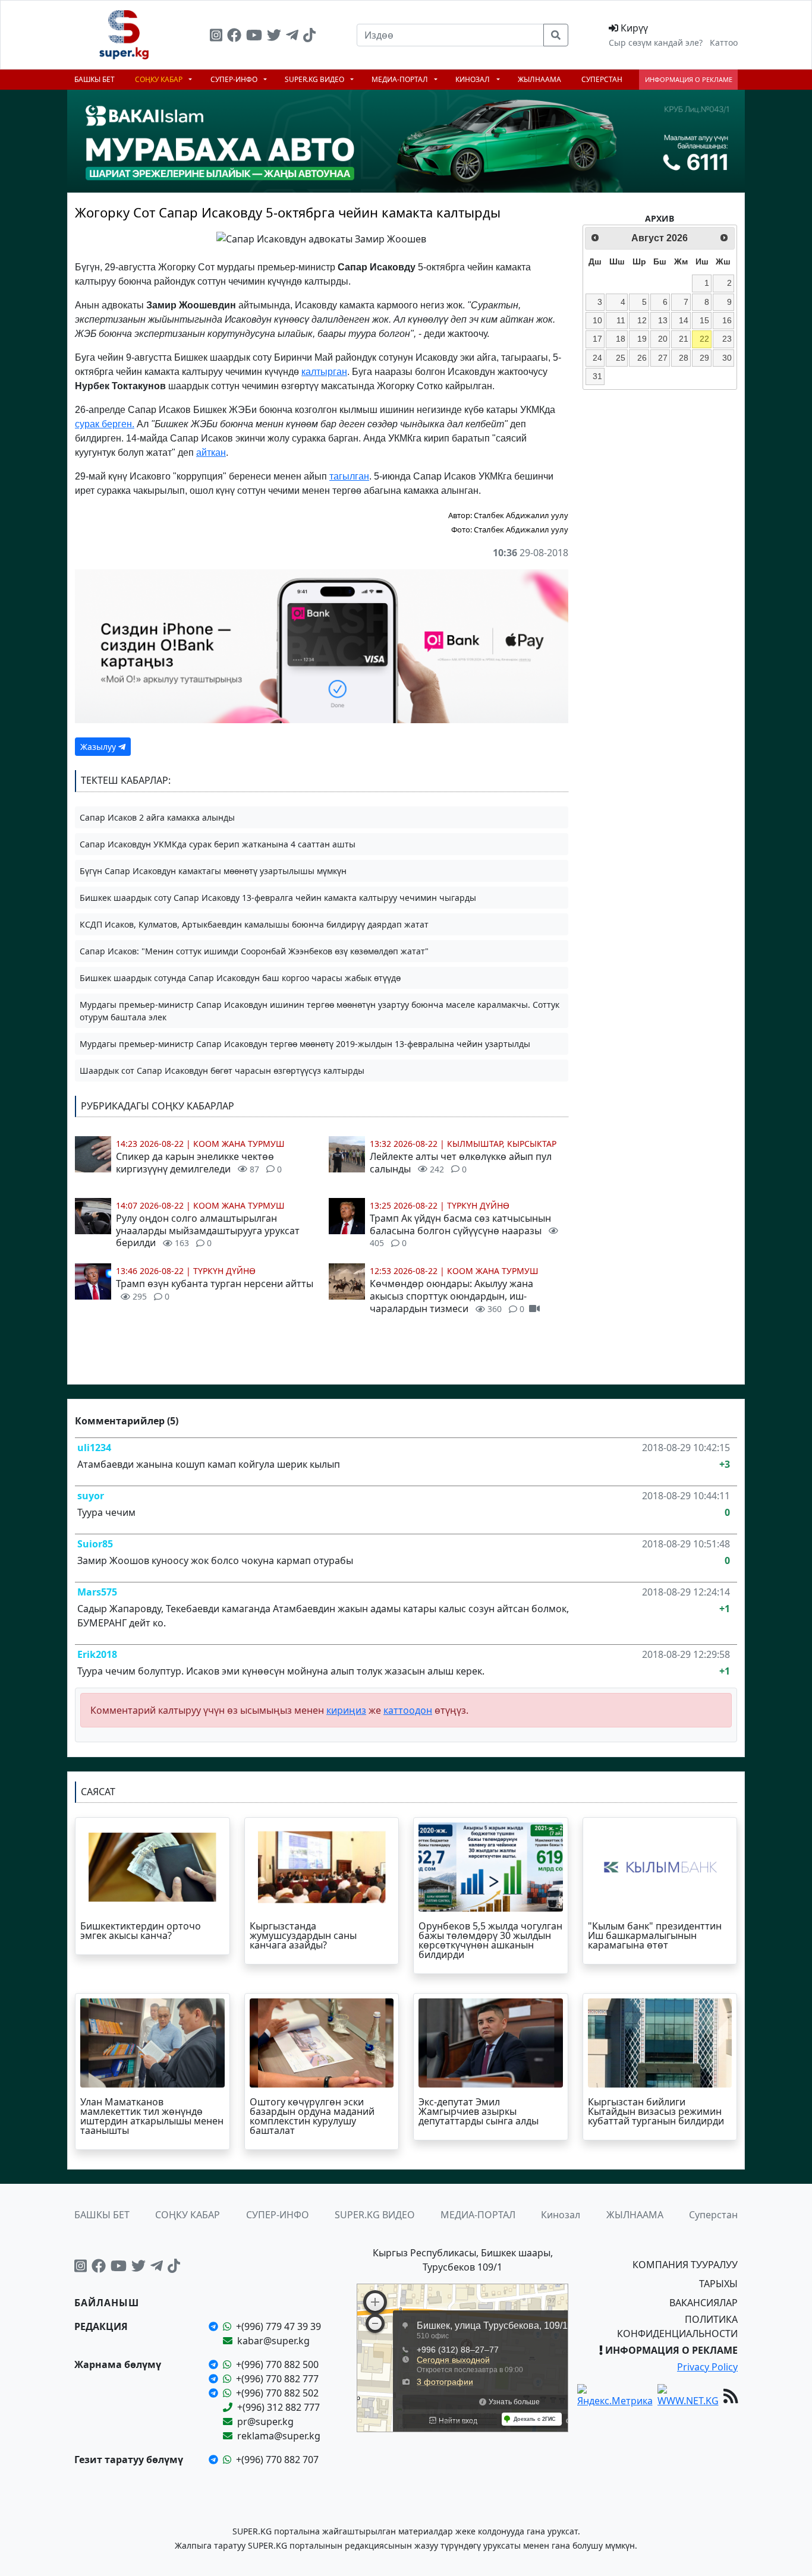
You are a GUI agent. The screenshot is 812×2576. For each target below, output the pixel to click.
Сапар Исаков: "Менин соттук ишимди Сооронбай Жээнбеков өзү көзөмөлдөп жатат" (254, 951)
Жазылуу (99, 747)
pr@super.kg (265, 2421)
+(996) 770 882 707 (277, 2460)
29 (704, 358)
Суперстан (602, 79)
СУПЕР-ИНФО (235, 79)
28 (684, 358)
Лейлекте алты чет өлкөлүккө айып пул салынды (461, 1163)
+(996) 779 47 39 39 (278, 2326)
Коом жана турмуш (239, 1144)
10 (597, 320)
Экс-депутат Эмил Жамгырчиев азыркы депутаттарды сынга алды (479, 2111)
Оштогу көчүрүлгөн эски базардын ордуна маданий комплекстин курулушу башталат (312, 2116)
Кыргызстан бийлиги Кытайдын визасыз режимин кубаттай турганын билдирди (656, 2111)
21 (684, 339)
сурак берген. (105, 424)
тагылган (349, 476)
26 (642, 358)
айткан (211, 453)
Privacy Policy (707, 2367)
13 (663, 320)
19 (642, 339)
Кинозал (473, 79)
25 (621, 358)
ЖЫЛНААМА (539, 79)
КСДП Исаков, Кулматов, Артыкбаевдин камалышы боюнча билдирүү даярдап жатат (254, 924)
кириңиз (346, 1710)
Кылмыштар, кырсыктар (502, 1144)
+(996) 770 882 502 (277, 2393)
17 (597, 339)
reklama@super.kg (279, 2436)
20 (663, 339)
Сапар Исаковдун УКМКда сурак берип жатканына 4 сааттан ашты (218, 844)
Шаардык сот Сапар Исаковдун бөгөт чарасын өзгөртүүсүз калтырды (222, 1071)
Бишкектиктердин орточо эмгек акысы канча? (141, 1931)
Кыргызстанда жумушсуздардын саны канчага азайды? (303, 1935)
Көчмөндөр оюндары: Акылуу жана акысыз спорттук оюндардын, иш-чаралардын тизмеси (451, 1296)
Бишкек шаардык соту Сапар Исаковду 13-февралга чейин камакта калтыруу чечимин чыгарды (278, 898)
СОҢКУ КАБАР (160, 79)
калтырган (324, 372)
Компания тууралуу (685, 2265)
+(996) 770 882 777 (277, 2379)
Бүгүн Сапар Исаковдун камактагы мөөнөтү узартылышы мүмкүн (213, 871)
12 (642, 320)
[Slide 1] (311, 230)
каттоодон (408, 1710)
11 (621, 320)
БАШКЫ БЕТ (95, 79)
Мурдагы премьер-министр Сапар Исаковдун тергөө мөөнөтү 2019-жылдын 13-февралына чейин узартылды (305, 1044)
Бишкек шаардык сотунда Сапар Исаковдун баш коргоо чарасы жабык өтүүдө (240, 978)
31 (597, 376)
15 (704, 320)
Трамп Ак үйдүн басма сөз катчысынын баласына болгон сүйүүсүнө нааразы (460, 1230)
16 (727, 320)
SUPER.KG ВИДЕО (315, 79)
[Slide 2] (332, 230)
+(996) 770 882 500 (277, 2364)
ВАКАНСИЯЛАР (704, 2303)
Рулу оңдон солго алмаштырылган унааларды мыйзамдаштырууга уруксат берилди (208, 1231)
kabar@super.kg (273, 2341)
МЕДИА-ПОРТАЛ (401, 79)
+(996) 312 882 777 (278, 2407)
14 (684, 320)
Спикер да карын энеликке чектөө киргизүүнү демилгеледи (199, 1163)
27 (663, 358)
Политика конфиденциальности (677, 2326)
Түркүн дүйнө (224, 1271)
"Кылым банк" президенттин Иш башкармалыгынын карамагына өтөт (655, 1935)
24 (597, 358)
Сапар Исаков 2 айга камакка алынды (157, 817)
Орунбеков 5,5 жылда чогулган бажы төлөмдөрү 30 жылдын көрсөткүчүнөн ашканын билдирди (490, 1940)
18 (621, 339)
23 (727, 339)
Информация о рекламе (689, 79)
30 (727, 358)
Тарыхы (718, 2284)
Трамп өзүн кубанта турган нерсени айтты (215, 1289)
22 (704, 339)
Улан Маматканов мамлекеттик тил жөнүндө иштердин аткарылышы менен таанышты (152, 2116)
